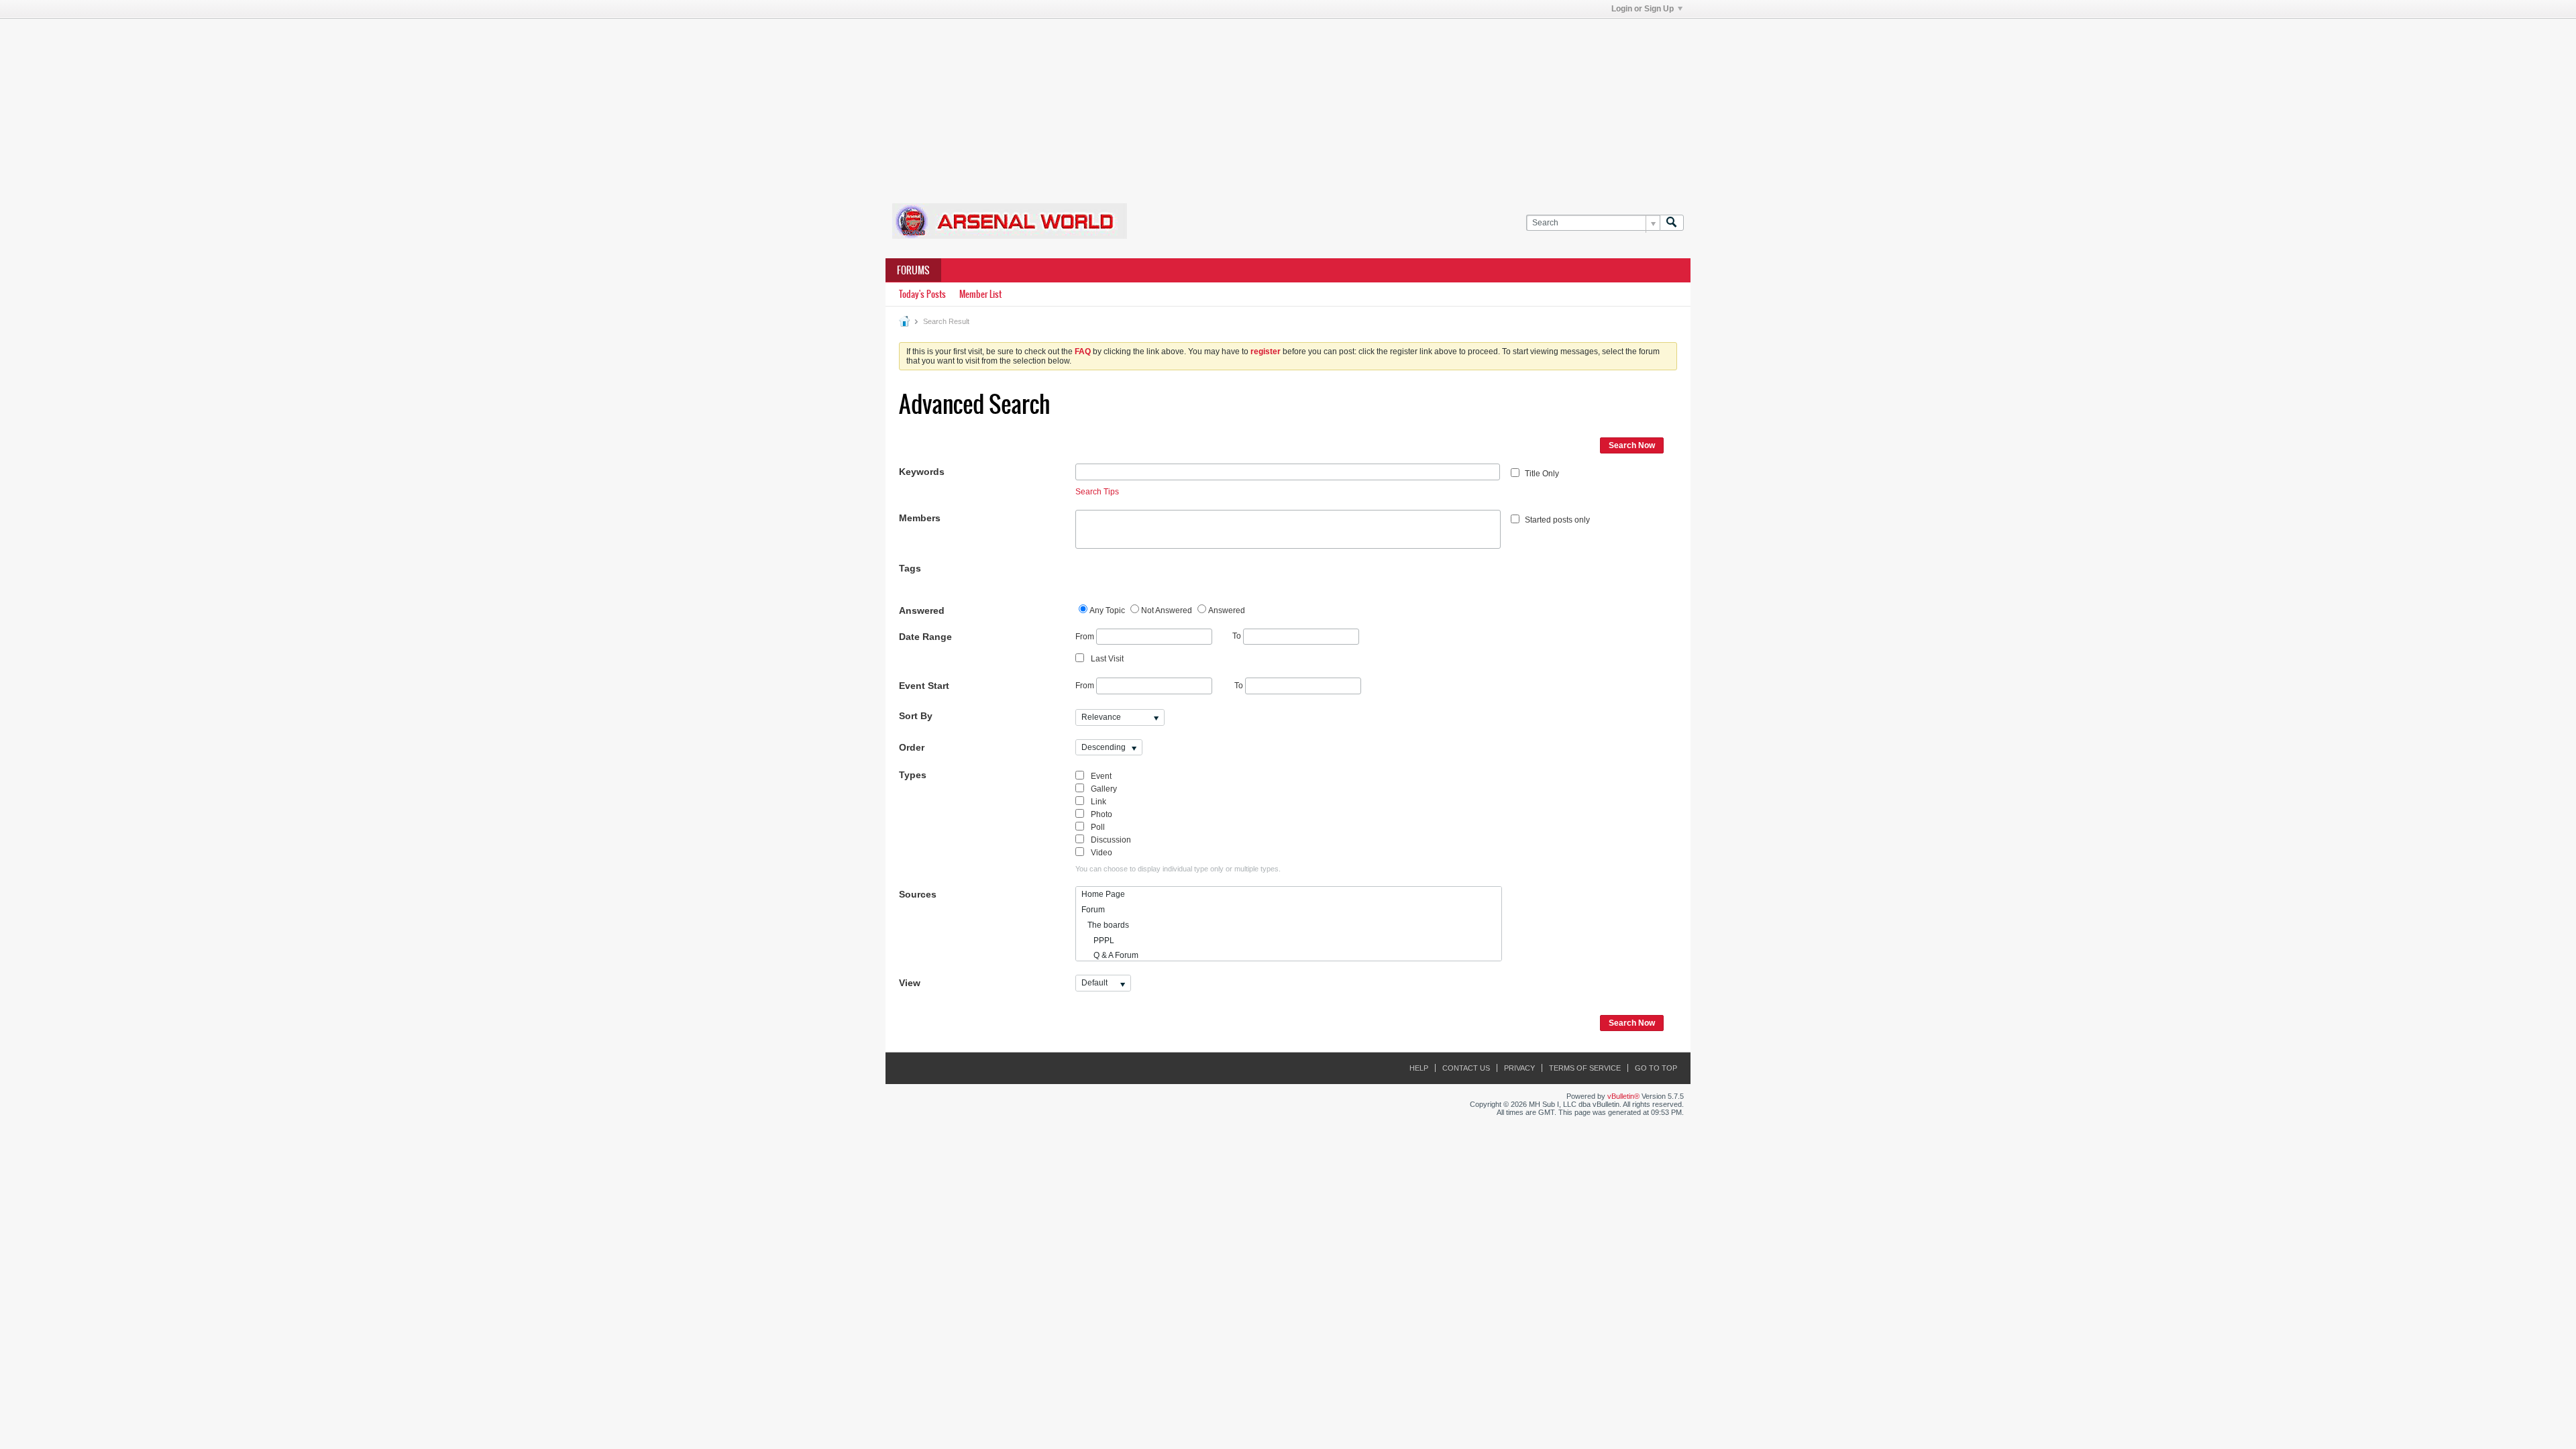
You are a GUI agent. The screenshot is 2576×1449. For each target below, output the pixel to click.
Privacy (1519, 1068)
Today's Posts (922, 294)
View (910, 983)
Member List (980, 294)
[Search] (1672, 223)
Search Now (1632, 445)
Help (1419, 1068)
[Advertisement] (1288, 103)
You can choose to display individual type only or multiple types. (1178, 869)
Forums (913, 270)
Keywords (922, 472)
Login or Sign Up (1643, 9)
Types (913, 775)
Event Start (924, 686)
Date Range (925, 637)
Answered (922, 610)
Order (912, 747)
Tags (910, 568)
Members (920, 518)
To (1238, 636)
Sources (918, 894)
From (1086, 636)
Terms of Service (1585, 1068)
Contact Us (1466, 1068)
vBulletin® (1623, 1096)
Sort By (916, 716)
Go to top (1656, 1068)
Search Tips (1097, 492)
